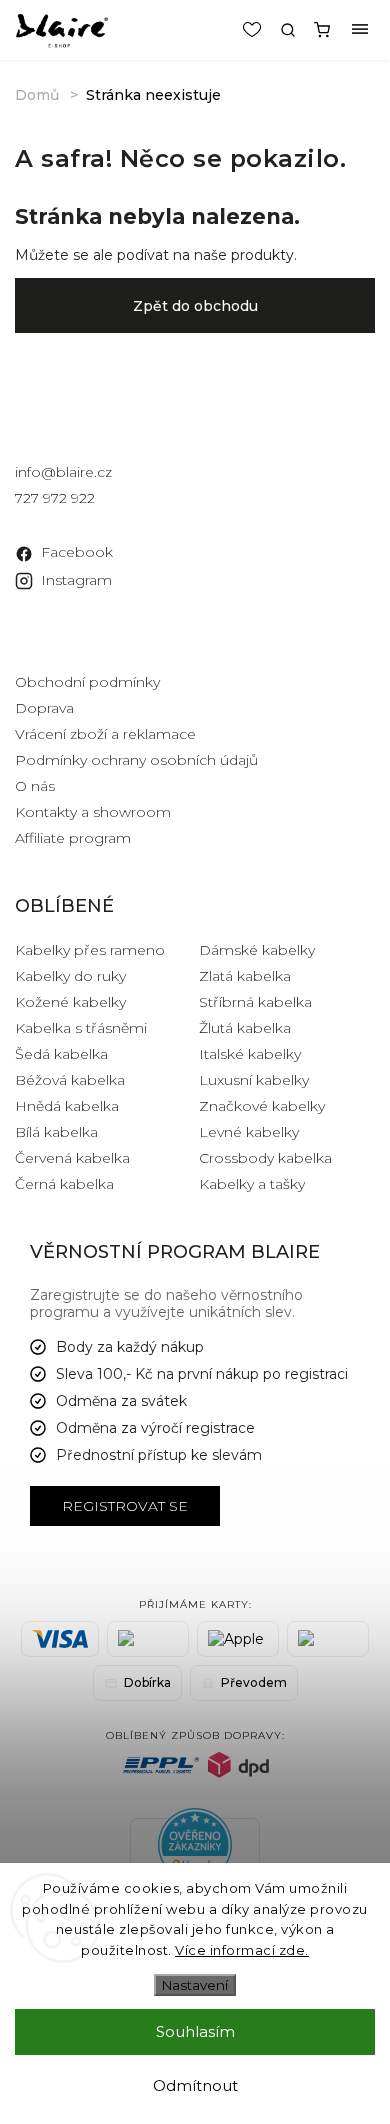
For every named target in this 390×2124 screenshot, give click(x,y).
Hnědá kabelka (67, 1106)
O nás (35, 786)
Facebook (77, 552)
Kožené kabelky (70, 1002)
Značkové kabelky (262, 1106)
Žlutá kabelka (245, 1028)
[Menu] (360, 30)
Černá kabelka (64, 1184)
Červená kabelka (72, 1158)
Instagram (76, 580)
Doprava (44, 708)
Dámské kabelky (257, 950)
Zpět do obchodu (195, 306)
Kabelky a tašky (252, 1184)
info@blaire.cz (63, 472)
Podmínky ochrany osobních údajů (136, 760)
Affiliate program (73, 838)
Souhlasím (195, 2031)
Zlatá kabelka (245, 976)
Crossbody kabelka (265, 1158)
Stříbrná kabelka (255, 1002)
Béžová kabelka (70, 1080)
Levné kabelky (249, 1132)
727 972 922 (55, 498)
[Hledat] (288, 30)
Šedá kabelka (61, 1054)
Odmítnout (195, 2085)
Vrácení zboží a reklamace (105, 734)
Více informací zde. (242, 1950)
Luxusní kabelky (254, 1080)
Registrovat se (125, 1506)
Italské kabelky (250, 1054)
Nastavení (195, 1985)
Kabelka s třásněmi (81, 1028)
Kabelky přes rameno (90, 950)
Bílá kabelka (56, 1132)
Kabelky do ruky (70, 976)
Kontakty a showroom (93, 812)
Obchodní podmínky (87, 682)
